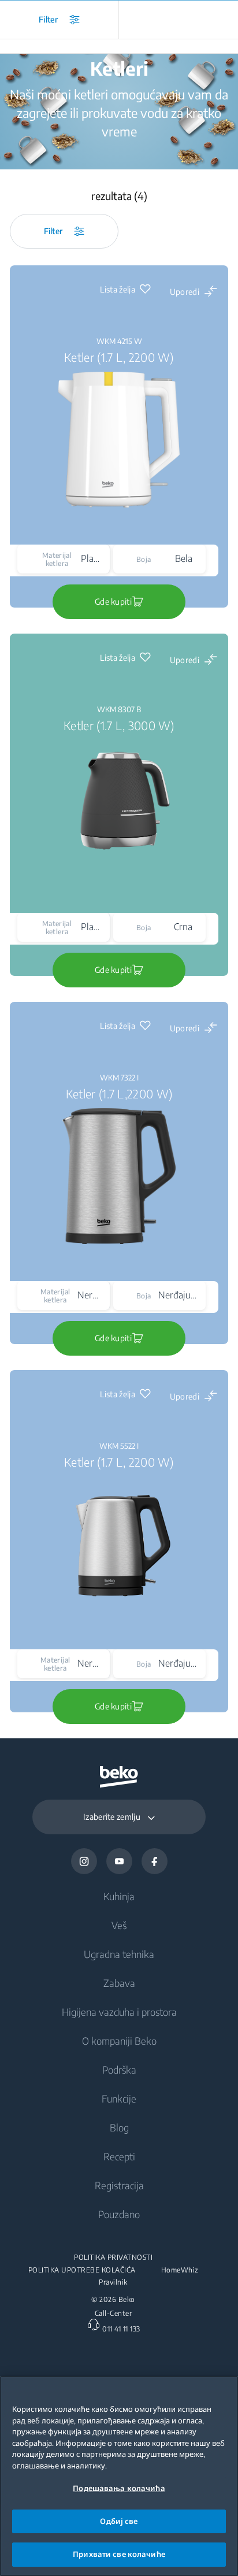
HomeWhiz (180, 2270)
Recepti (119, 2156)
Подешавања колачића (119, 2488)
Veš (119, 1925)
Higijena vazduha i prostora (119, 2012)
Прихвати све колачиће (119, 2554)
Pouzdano (119, 2214)
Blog (119, 2127)
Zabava (119, 1983)
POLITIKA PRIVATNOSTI (113, 2257)
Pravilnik (113, 2282)
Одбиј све (119, 2521)
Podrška (119, 2070)
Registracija (119, 2185)
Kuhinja (119, 1896)
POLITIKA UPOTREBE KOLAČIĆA (82, 2270)
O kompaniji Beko (119, 2041)
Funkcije (119, 2098)
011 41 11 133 (121, 2329)
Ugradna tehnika (119, 1954)
